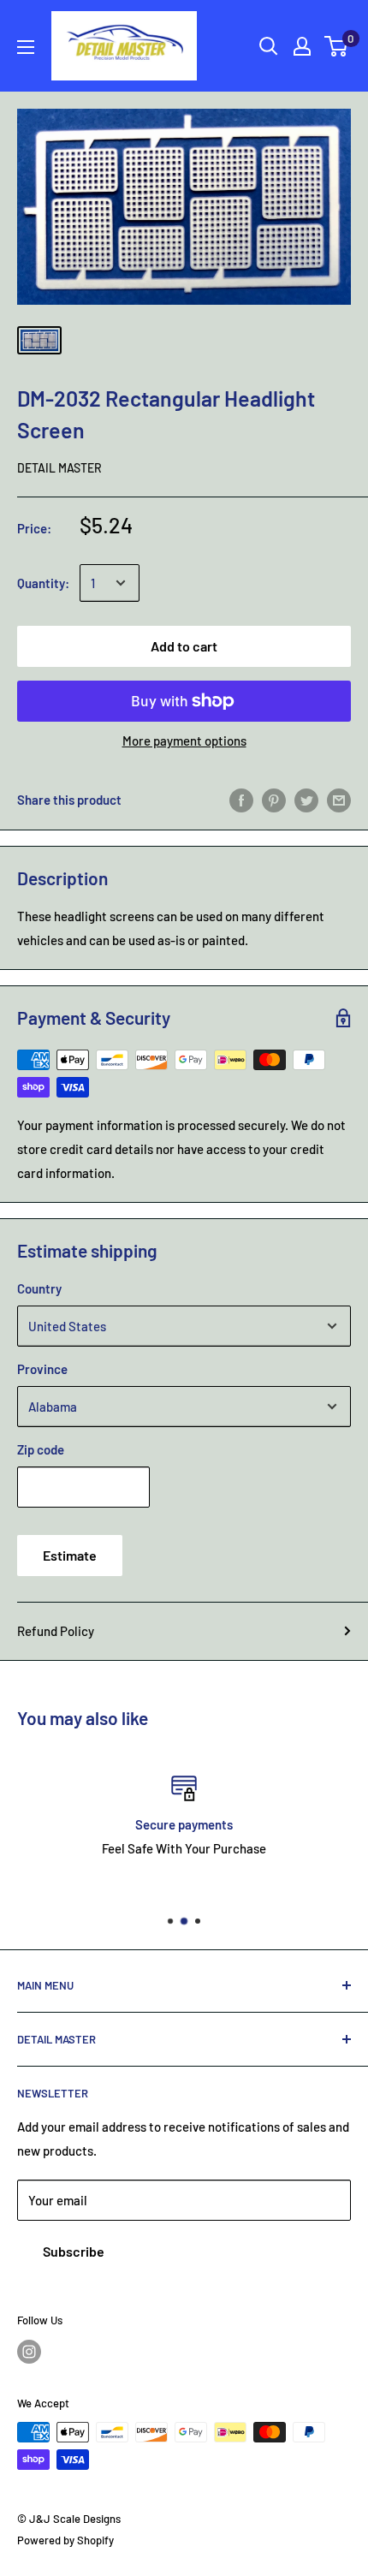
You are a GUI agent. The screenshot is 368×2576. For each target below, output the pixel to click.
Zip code (41, 1449)
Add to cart (184, 646)
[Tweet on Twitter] (306, 800)
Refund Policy (56, 1631)
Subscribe (74, 2251)
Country (39, 1288)
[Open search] (269, 46)
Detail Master (59, 468)
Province (42, 1369)
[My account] (302, 46)
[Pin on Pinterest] (274, 800)
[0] (337, 46)
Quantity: (43, 583)
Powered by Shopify (65, 2540)
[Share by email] (339, 800)
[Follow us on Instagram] (29, 2352)
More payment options (184, 741)
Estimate (70, 1555)
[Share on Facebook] (241, 800)
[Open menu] (26, 47)
